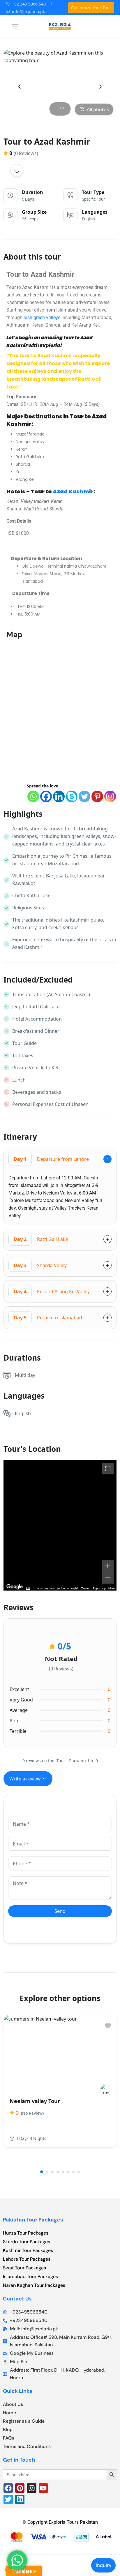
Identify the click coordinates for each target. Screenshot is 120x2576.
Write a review (26, 1779)
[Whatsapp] (33, 796)
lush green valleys (41, 317)
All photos (98, 109)
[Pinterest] (97, 796)
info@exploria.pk (28, 11)
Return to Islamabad (48, 1318)
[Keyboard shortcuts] (28, 1589)
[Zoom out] (108, 1578)
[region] (60, 1525)
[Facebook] (46, 796)
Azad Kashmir (73, 491)
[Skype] (72, 796)
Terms (85, 1588)
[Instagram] (110, 796)
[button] (42, 2172)
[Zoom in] (108, 1566)
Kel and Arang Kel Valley (52, 1291)
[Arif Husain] (105, 2089)
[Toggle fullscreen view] (108, 1469)
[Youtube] (43, 2488)
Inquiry (103, 2565)
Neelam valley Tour (35, 2101)
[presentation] (20, 87)
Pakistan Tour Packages (33, 2220)
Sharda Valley (40, 1265)
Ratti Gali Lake (41, 1239)
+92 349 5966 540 (29, 4)
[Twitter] (84, 796)
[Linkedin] (59, 796)
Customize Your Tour (91, 8)
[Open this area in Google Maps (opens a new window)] (15, 1587)
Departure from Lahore (51, 1159)
